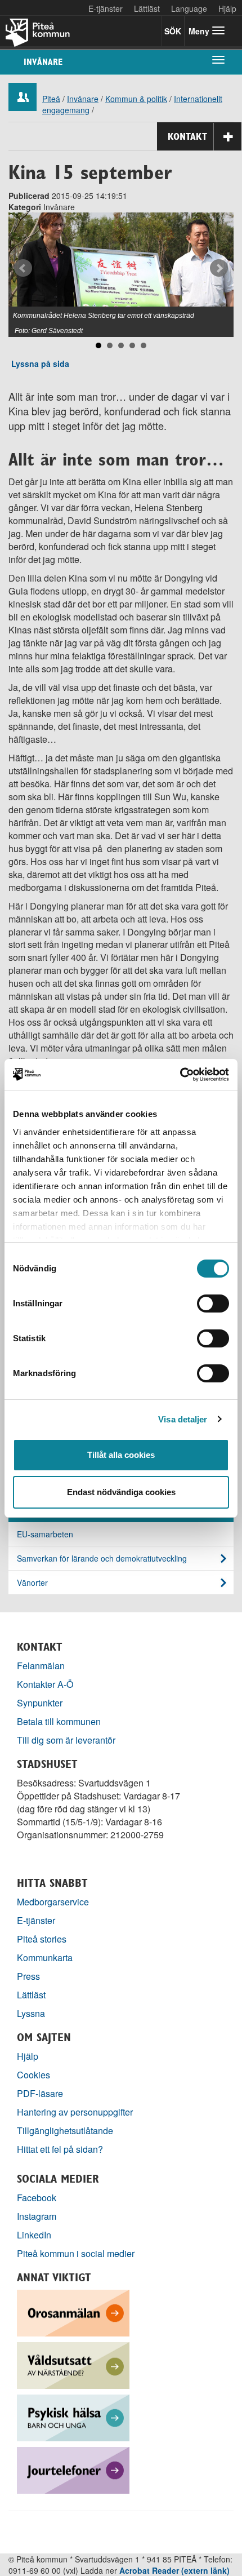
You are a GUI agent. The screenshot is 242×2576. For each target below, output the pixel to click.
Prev (23, 268)
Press (28, 1976)
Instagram (37, 2216)
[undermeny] (218, 59)
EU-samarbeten (45, 1534)
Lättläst (147, 8)
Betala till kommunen (59, 1721)
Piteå (51, 99)
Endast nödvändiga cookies (121, 1492)
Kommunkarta (45, 1958)
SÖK (173, 31)
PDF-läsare (40, 2093)
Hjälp (28, 2056)
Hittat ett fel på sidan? (60, 2149)
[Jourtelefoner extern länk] (73, 2469)
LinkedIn (34, 2235)
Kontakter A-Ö (45, 1684)
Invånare (43, 62)
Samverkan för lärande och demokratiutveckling (102, 1558)
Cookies (33, 2075)
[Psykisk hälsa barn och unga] (73, 2417)
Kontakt (187, 136)
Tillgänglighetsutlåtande (65, 2131)
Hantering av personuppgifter (75, 2112)
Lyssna (31, 2013)
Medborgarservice (53, 1902)
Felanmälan (41, 1666)
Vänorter (32, 1582)
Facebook (37, 2198)
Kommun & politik (136, 99)
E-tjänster (106, 8)
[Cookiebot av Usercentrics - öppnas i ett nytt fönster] (180, 1075)
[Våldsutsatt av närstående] (73, 2364)
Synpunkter (40, 1703)
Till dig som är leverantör (67, 1740)
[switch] (213, 1303)
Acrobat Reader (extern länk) (174, 2570)
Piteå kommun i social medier (76, 2253)
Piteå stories (42, 1939)
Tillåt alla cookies (121, 1455)
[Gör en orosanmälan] (73, 2312)
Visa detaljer (183, 1419)
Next (219, 268)
